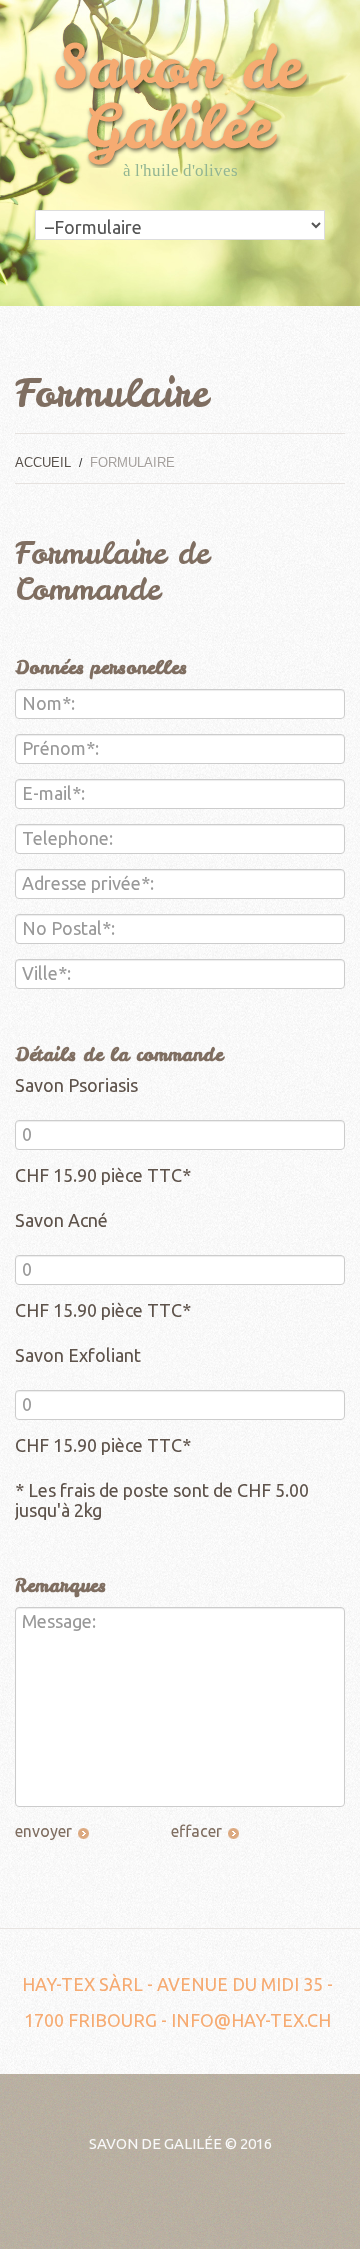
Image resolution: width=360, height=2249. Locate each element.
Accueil (43, 462)
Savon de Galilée (155, 2143)
